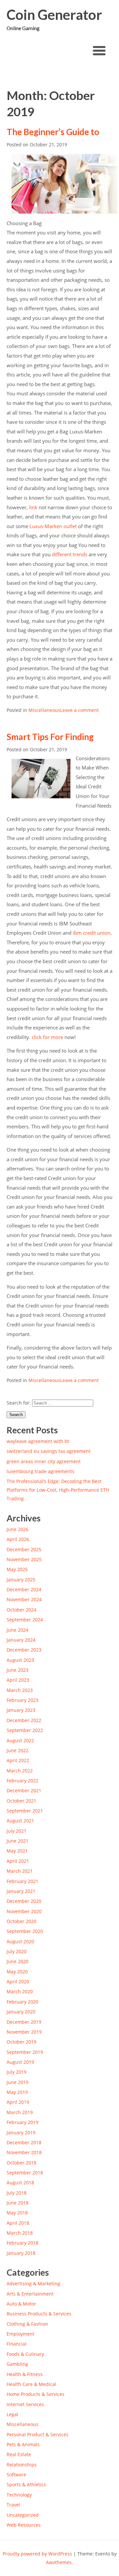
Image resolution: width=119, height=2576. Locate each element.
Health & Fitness (25, 2374)
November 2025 (24, 1559)
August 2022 (20, 1740)
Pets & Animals (23, 2444)
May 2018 (17, 2213)
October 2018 (21, 2163)
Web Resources (24, 2525)
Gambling (17, 2364)
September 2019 (25, 2052)
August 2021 (20, 1821)
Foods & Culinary (25, 2354)
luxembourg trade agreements (40, 1471)
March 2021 (20, 1871)
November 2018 (24, 2152)
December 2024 (24, 1589)
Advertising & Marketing (33, 2283)
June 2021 (18, 1841)
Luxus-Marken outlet (53, 526)
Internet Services (25, 2404)
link (33, 507)
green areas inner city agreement (44, 1461)
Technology (19, 2495)
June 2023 (18, 1670)
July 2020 (17, 1951)
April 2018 (18, 2223)
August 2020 (20, 1941)
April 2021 (18, 1861)
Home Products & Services (36, 2394)
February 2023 (22, 1700)
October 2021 (21, 1801)
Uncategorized (23, 2515)
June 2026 (18, 1529)
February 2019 (22, 2122)
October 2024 (21, 1610)
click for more (47, 1037)
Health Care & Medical (31, 2384)
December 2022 (24, 1720)
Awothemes (59, 2562)
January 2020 (21, 2012)
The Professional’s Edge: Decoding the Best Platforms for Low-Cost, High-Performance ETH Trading (58, 1490)
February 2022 (22, 1781)
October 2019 (21, 2042)
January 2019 (21, 2132)
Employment (20, 2334)
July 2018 (17, 2193)
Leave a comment (79, 710)
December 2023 (24, 1650)
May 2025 (17, 1569)
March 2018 (20, 2233)
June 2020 (18, 1961)
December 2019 (24, 2022)
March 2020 (20, 1991)
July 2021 (17, 1831)
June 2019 (18, 2082)
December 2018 (24, 2142)
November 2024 (24, 1599)
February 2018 (22, 2243)
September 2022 (25, 1730)
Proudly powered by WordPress (37, 2554)
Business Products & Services (39, 2314)
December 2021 (24, 1790)
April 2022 (18, 1760)
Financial (17, 2344)
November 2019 (24, 2032)
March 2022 (20, 1771)
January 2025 (21, 1580)
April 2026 (18, 1539)
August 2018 (20, 2182)
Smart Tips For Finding (50, 737)
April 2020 (18, 1982)
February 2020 (22, 2002)
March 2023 (20, 1690)
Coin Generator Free (54, 15)
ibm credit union (92, 933)
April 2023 (18, 1680)
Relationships (22, 2465)
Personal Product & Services (38, 2434)
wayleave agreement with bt (38, 1441)
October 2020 (21, 1921)
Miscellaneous (44, 710)
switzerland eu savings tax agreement (49, 1451)
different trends (70, 554)
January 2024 (21, 1640)
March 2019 (20, 2112)
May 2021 (17, 1851)
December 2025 (24, 1549)
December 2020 (24, 1901)
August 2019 (20, 2062)
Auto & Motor (21, 2304)
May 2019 (17, 2092)
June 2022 (18, 1750)
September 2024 (25, 1620)
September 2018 (25, 2173)
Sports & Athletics (26, 2484)
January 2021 (21, 1891)
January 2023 (21, 1710)
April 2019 (18, 2102)
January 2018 (21, 2253)
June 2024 (18, 1630)
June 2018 (18, 2203)
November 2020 (24, 1911)
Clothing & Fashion (27, 2324)
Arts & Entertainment (30, 2294)
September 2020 (25, 1931)
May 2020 (17, 1972)
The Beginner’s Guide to (53, 132)
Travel (13, 2505)
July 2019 (17, 2072)
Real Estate (19, 2454)
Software (16, 2475)
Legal (12, 2414)
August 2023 (20, 1660)
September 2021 (25, 1811)
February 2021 (22, 1881)
